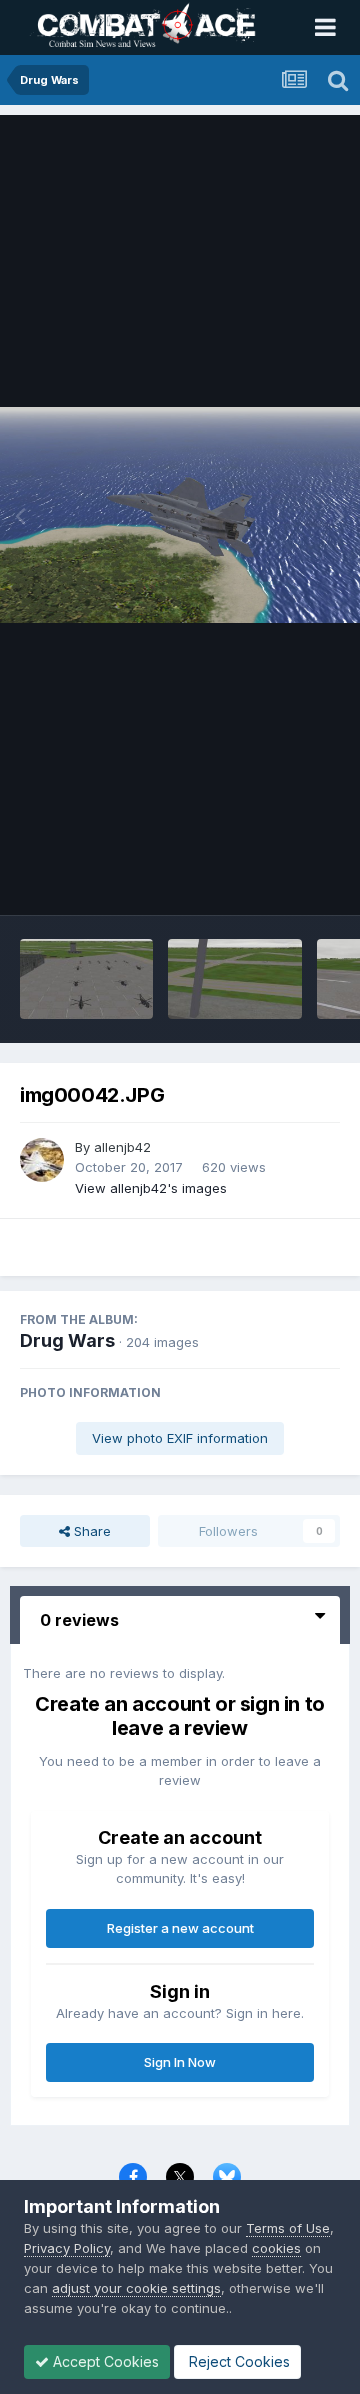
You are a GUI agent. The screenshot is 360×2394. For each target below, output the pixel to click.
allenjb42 (122, 1147)
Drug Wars (67, 1340)
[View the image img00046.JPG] (86, 979)
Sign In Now (180, 2062)
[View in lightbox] (180, 515)
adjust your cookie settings (136, 2288)
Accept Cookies (104, 2361)
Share (90, 1531)
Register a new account (180, 1928)
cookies (276, 2248)
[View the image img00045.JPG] (234, 979)
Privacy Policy (67, 2248)
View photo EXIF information (180, 1438)
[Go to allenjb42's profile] (42, 1160)
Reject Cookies (237, 2361)
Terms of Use (288, 2228)
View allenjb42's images (151, 1188)
